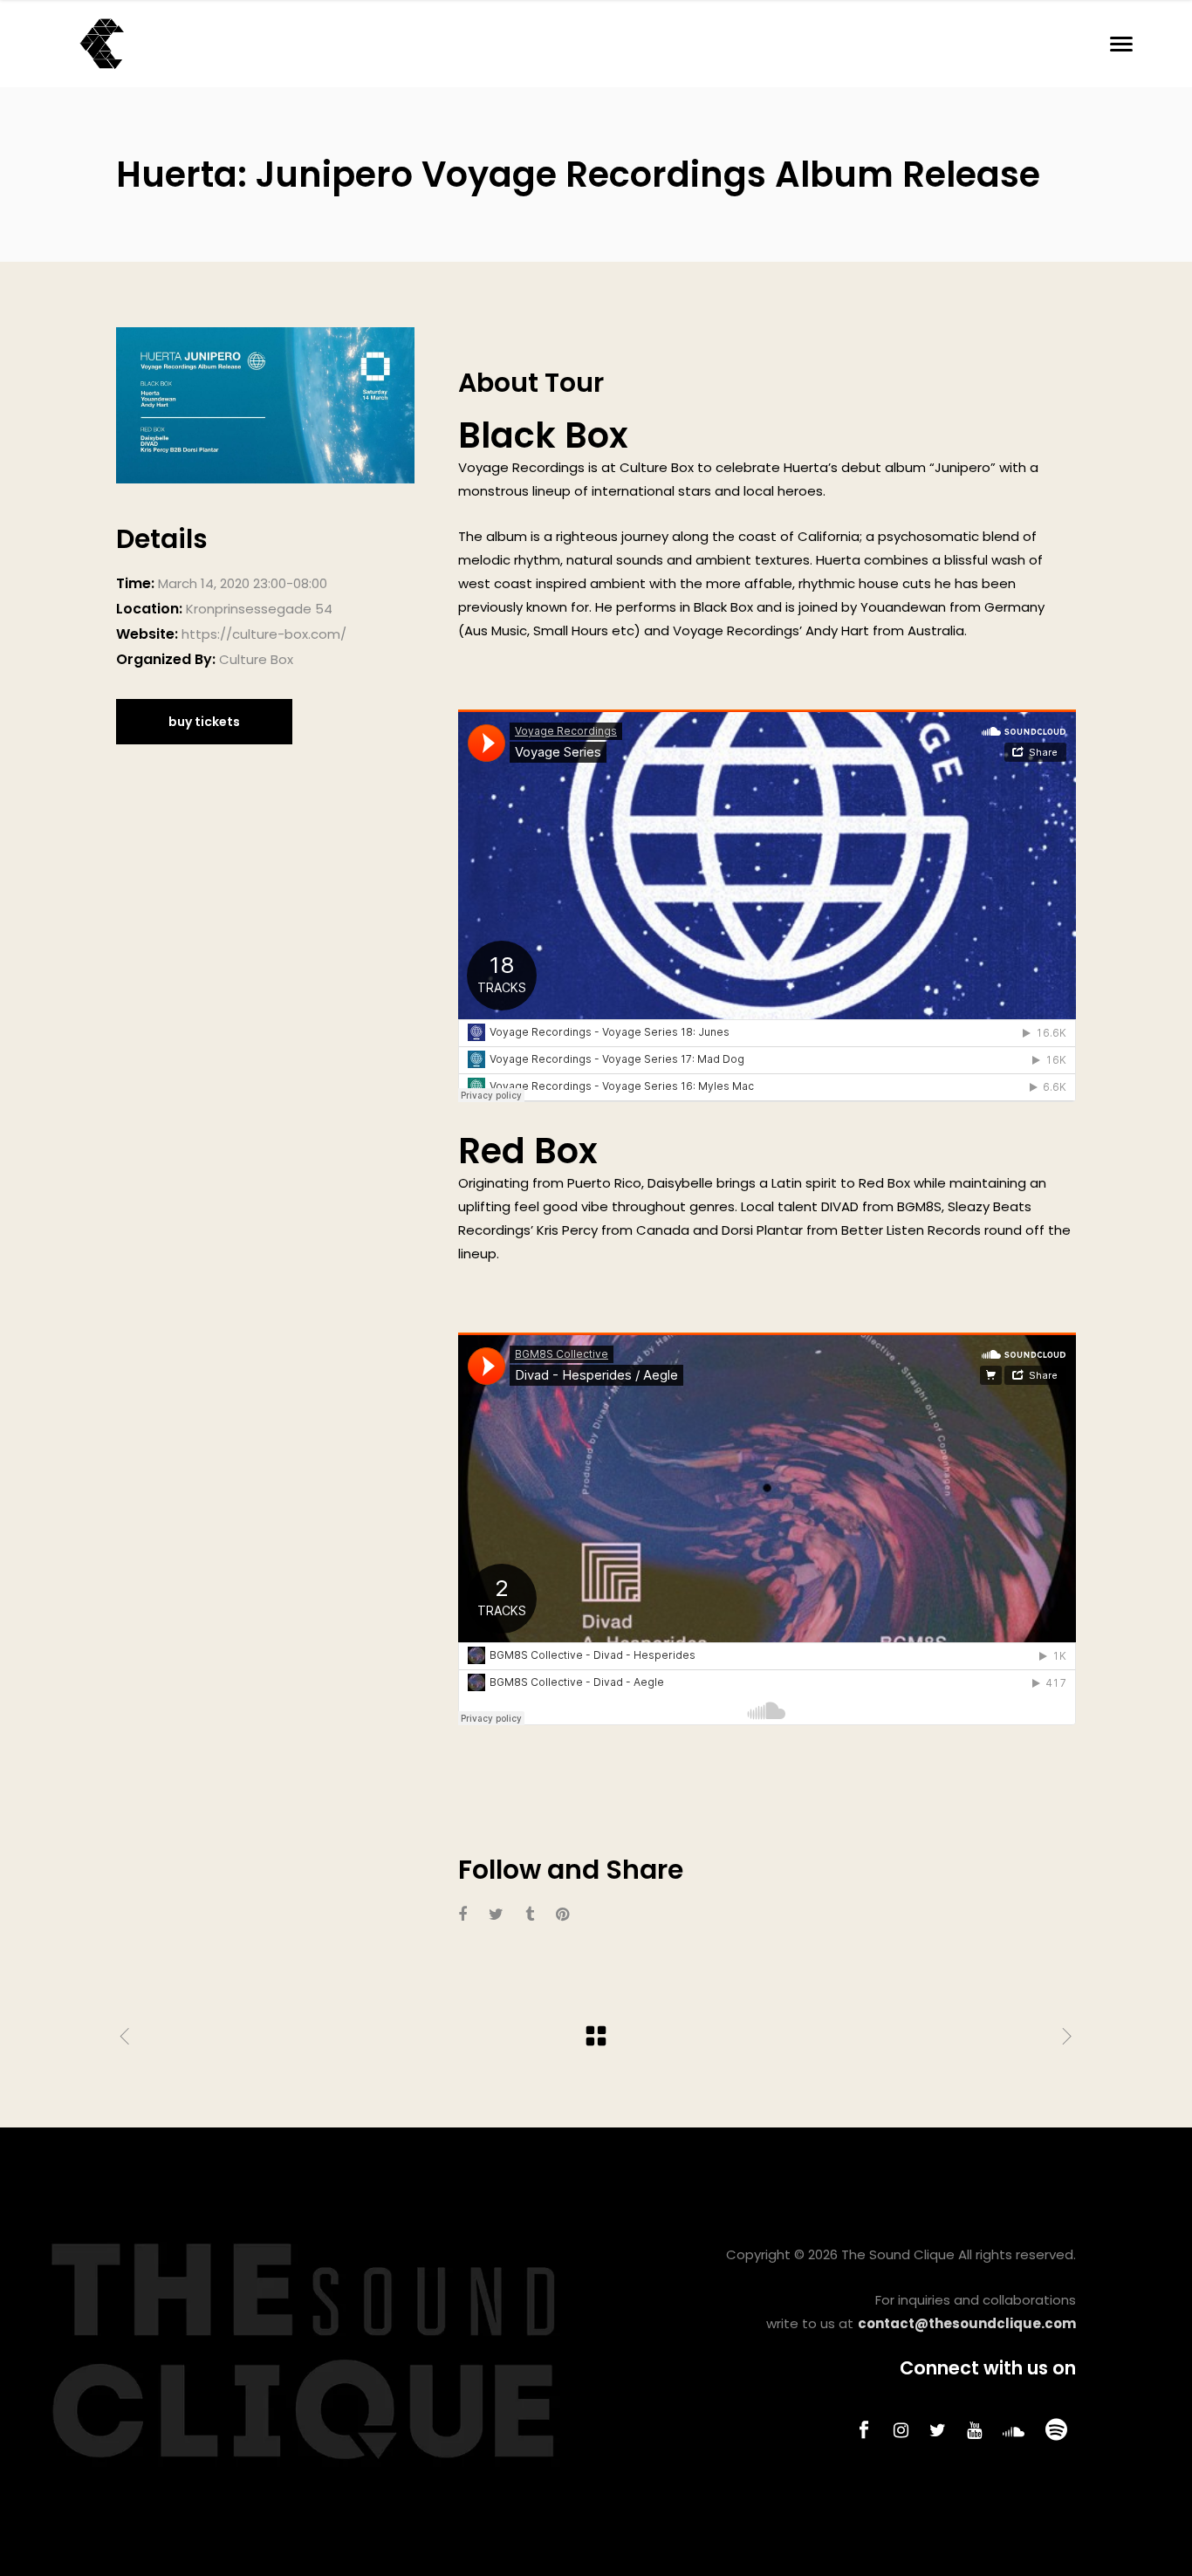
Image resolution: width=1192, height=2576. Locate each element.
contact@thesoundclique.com (967, 2323)
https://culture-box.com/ (264, 634)
